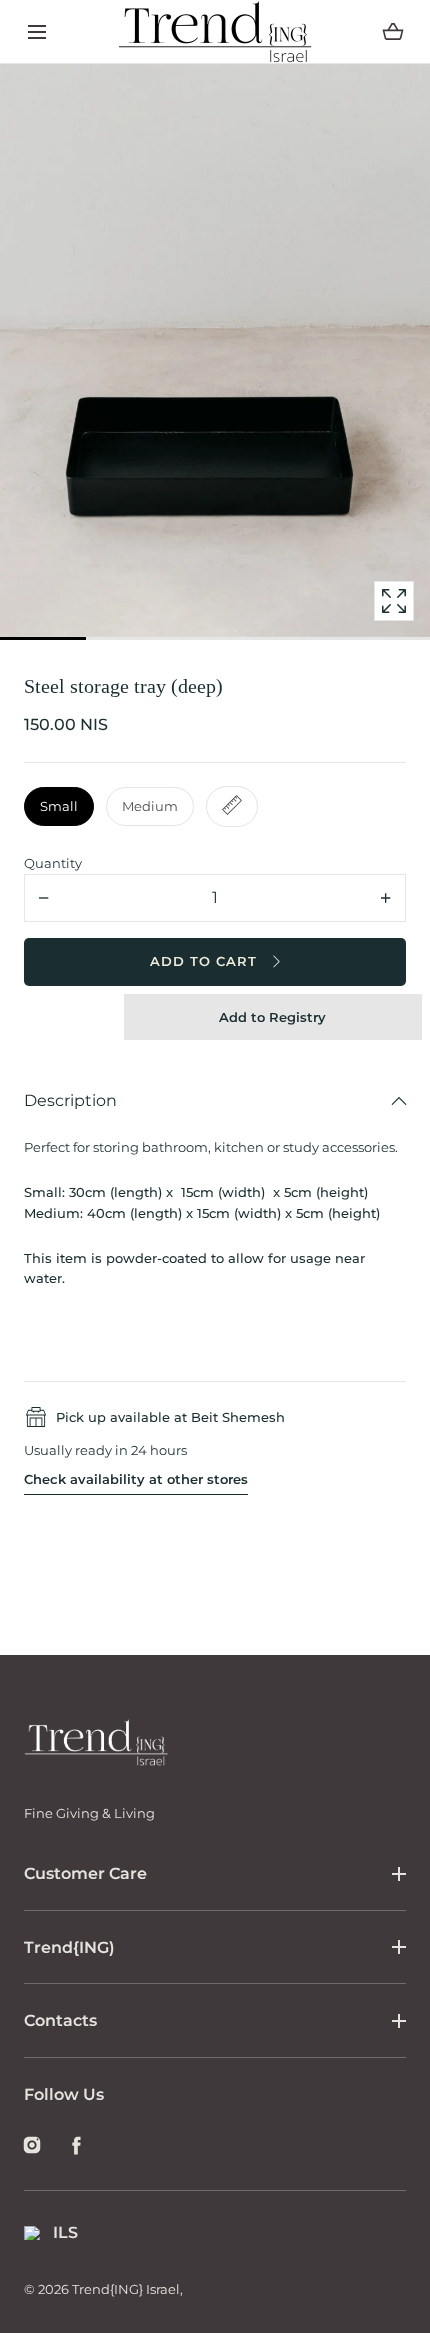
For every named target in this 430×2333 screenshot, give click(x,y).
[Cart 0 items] (393, 32)
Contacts (60, 2020)
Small (59, 806)
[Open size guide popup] (232, 806)
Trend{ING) (69, 1947)
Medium (150, 806)
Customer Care (85, 1873)
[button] (36, 31)
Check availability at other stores (136, 1479)
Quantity (53, 863)
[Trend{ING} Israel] (215, 31)
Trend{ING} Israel (126, 2289)
